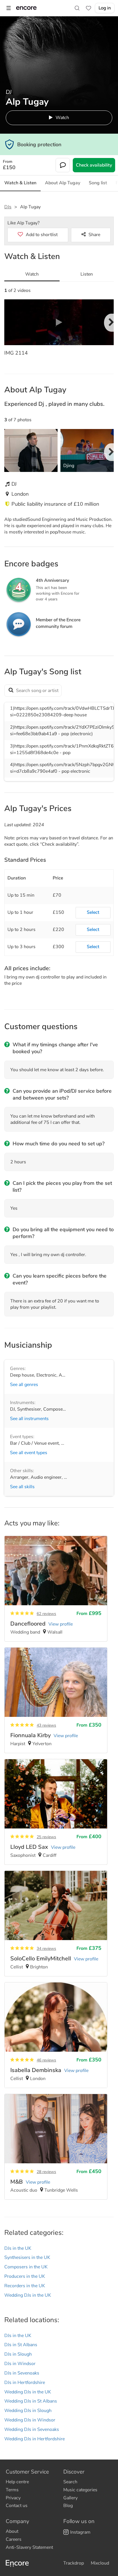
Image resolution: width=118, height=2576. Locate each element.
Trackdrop (74, 2563)
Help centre (17, 2482)
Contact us (17, 2506)
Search (70, 2482)
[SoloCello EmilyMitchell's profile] (56, 1923)
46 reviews (46, 2060)
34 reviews (46, 1949)
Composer (54, 1409)
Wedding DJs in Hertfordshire (35, 2439)
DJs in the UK (18, 2248)
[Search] (77, 8)
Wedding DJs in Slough (28, 2411)
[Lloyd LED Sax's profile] (56, 1812)
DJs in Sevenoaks (22, 2373)
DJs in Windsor (20, 2364)
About (12, 2531)
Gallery (70, 2498)
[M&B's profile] (56, 2147)
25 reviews (46, 1837)
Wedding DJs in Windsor (30, 2420)
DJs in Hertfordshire (25, 2383)
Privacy (13, 2498)
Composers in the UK (26, 2267)
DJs (8, 207)
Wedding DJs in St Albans (31, 2401)
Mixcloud (100, 2563)
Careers (14, 2539)
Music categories (80, 2490)
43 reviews (46, 1725)
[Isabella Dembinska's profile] (56, 2035)
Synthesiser (29, 1409)
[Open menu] (9, 8)
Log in (105, 8)
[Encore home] (26, 8)
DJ (12, 1409)
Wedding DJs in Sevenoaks (32, 2429)
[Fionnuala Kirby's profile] (56, 1700)
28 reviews (46, 2172)
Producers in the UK (25, 2276)
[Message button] (63, 165)
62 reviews (46, 1614)
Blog (68, 2506)
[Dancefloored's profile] (56, 1589)
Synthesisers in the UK (27, 2257)
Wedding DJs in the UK (28, 2295)
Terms (12, 2490)
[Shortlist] (88, 8)
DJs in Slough (18, 2354)
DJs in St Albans (21, 2345)
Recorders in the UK (25, 2286)
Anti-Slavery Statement (29, 2547)
